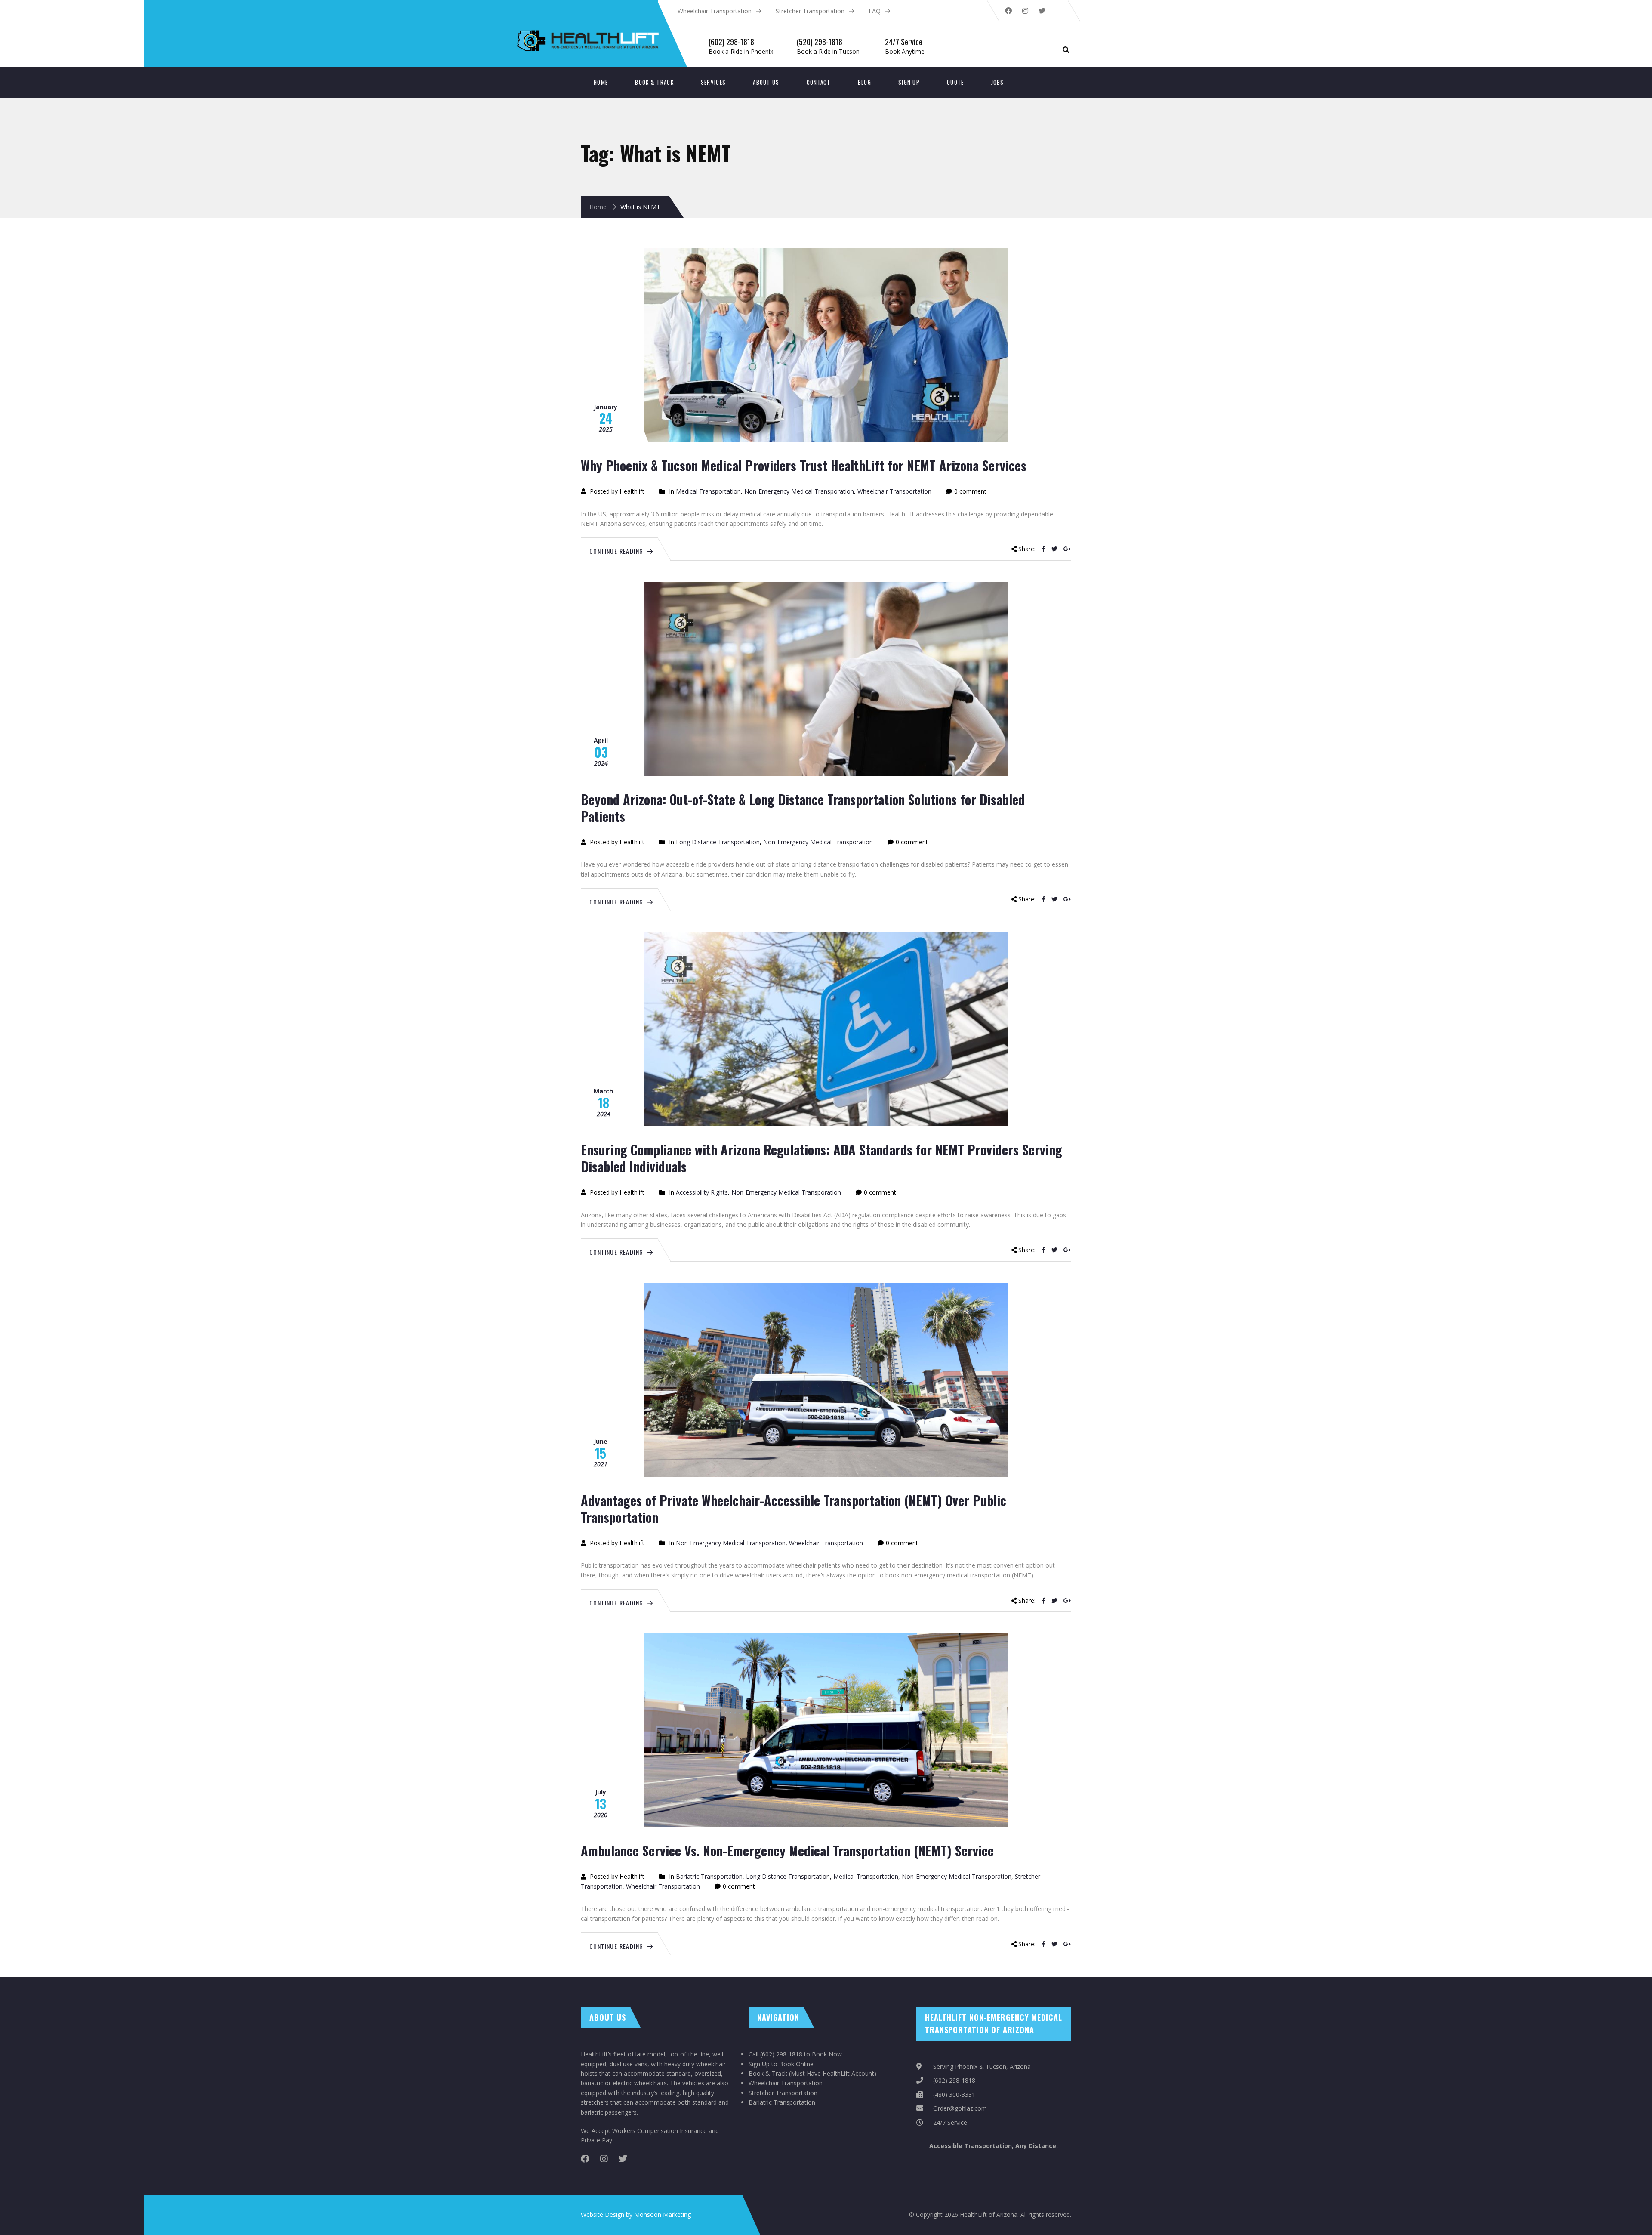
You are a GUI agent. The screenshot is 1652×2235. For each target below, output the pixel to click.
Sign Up (909, 82)
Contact (819, 82)
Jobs (998, 82)
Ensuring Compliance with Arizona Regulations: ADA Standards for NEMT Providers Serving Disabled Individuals (821, 1158)
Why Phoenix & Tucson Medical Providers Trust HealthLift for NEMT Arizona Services (804, 465)
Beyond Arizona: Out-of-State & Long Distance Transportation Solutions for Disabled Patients (803, 808)
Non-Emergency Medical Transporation (799, 491)
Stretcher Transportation (810, 11)
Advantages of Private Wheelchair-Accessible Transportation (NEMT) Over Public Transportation (794, 1509)
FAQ (875, 11)
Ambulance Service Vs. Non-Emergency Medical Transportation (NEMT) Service (787, 1851)
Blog (865, 82)
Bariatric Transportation (709, 1876)
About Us (766, 82)
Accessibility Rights (702, 1192)
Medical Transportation (708, 491)
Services (713, 82)
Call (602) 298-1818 (775, 2054)
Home (601, 82)
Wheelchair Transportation (715, 11)
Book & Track (654, 82)
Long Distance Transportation (718, 842)
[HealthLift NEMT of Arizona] (633, 13)
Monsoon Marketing (663, 2215)
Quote (955, 82)
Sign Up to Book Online (781, 2064)
